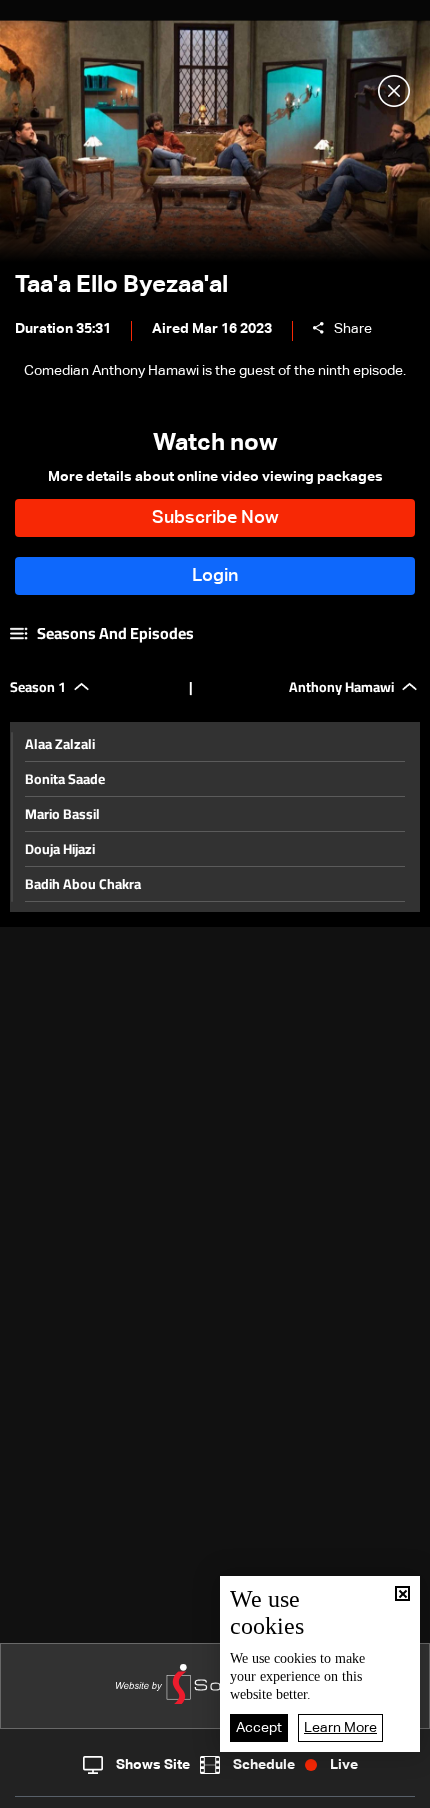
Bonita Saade (65, 779)
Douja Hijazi (60, 849)
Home (54, 1787)
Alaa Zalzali (60, 744)
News (153, 1788)
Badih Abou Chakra (83, 884)
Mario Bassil (62, 814)
